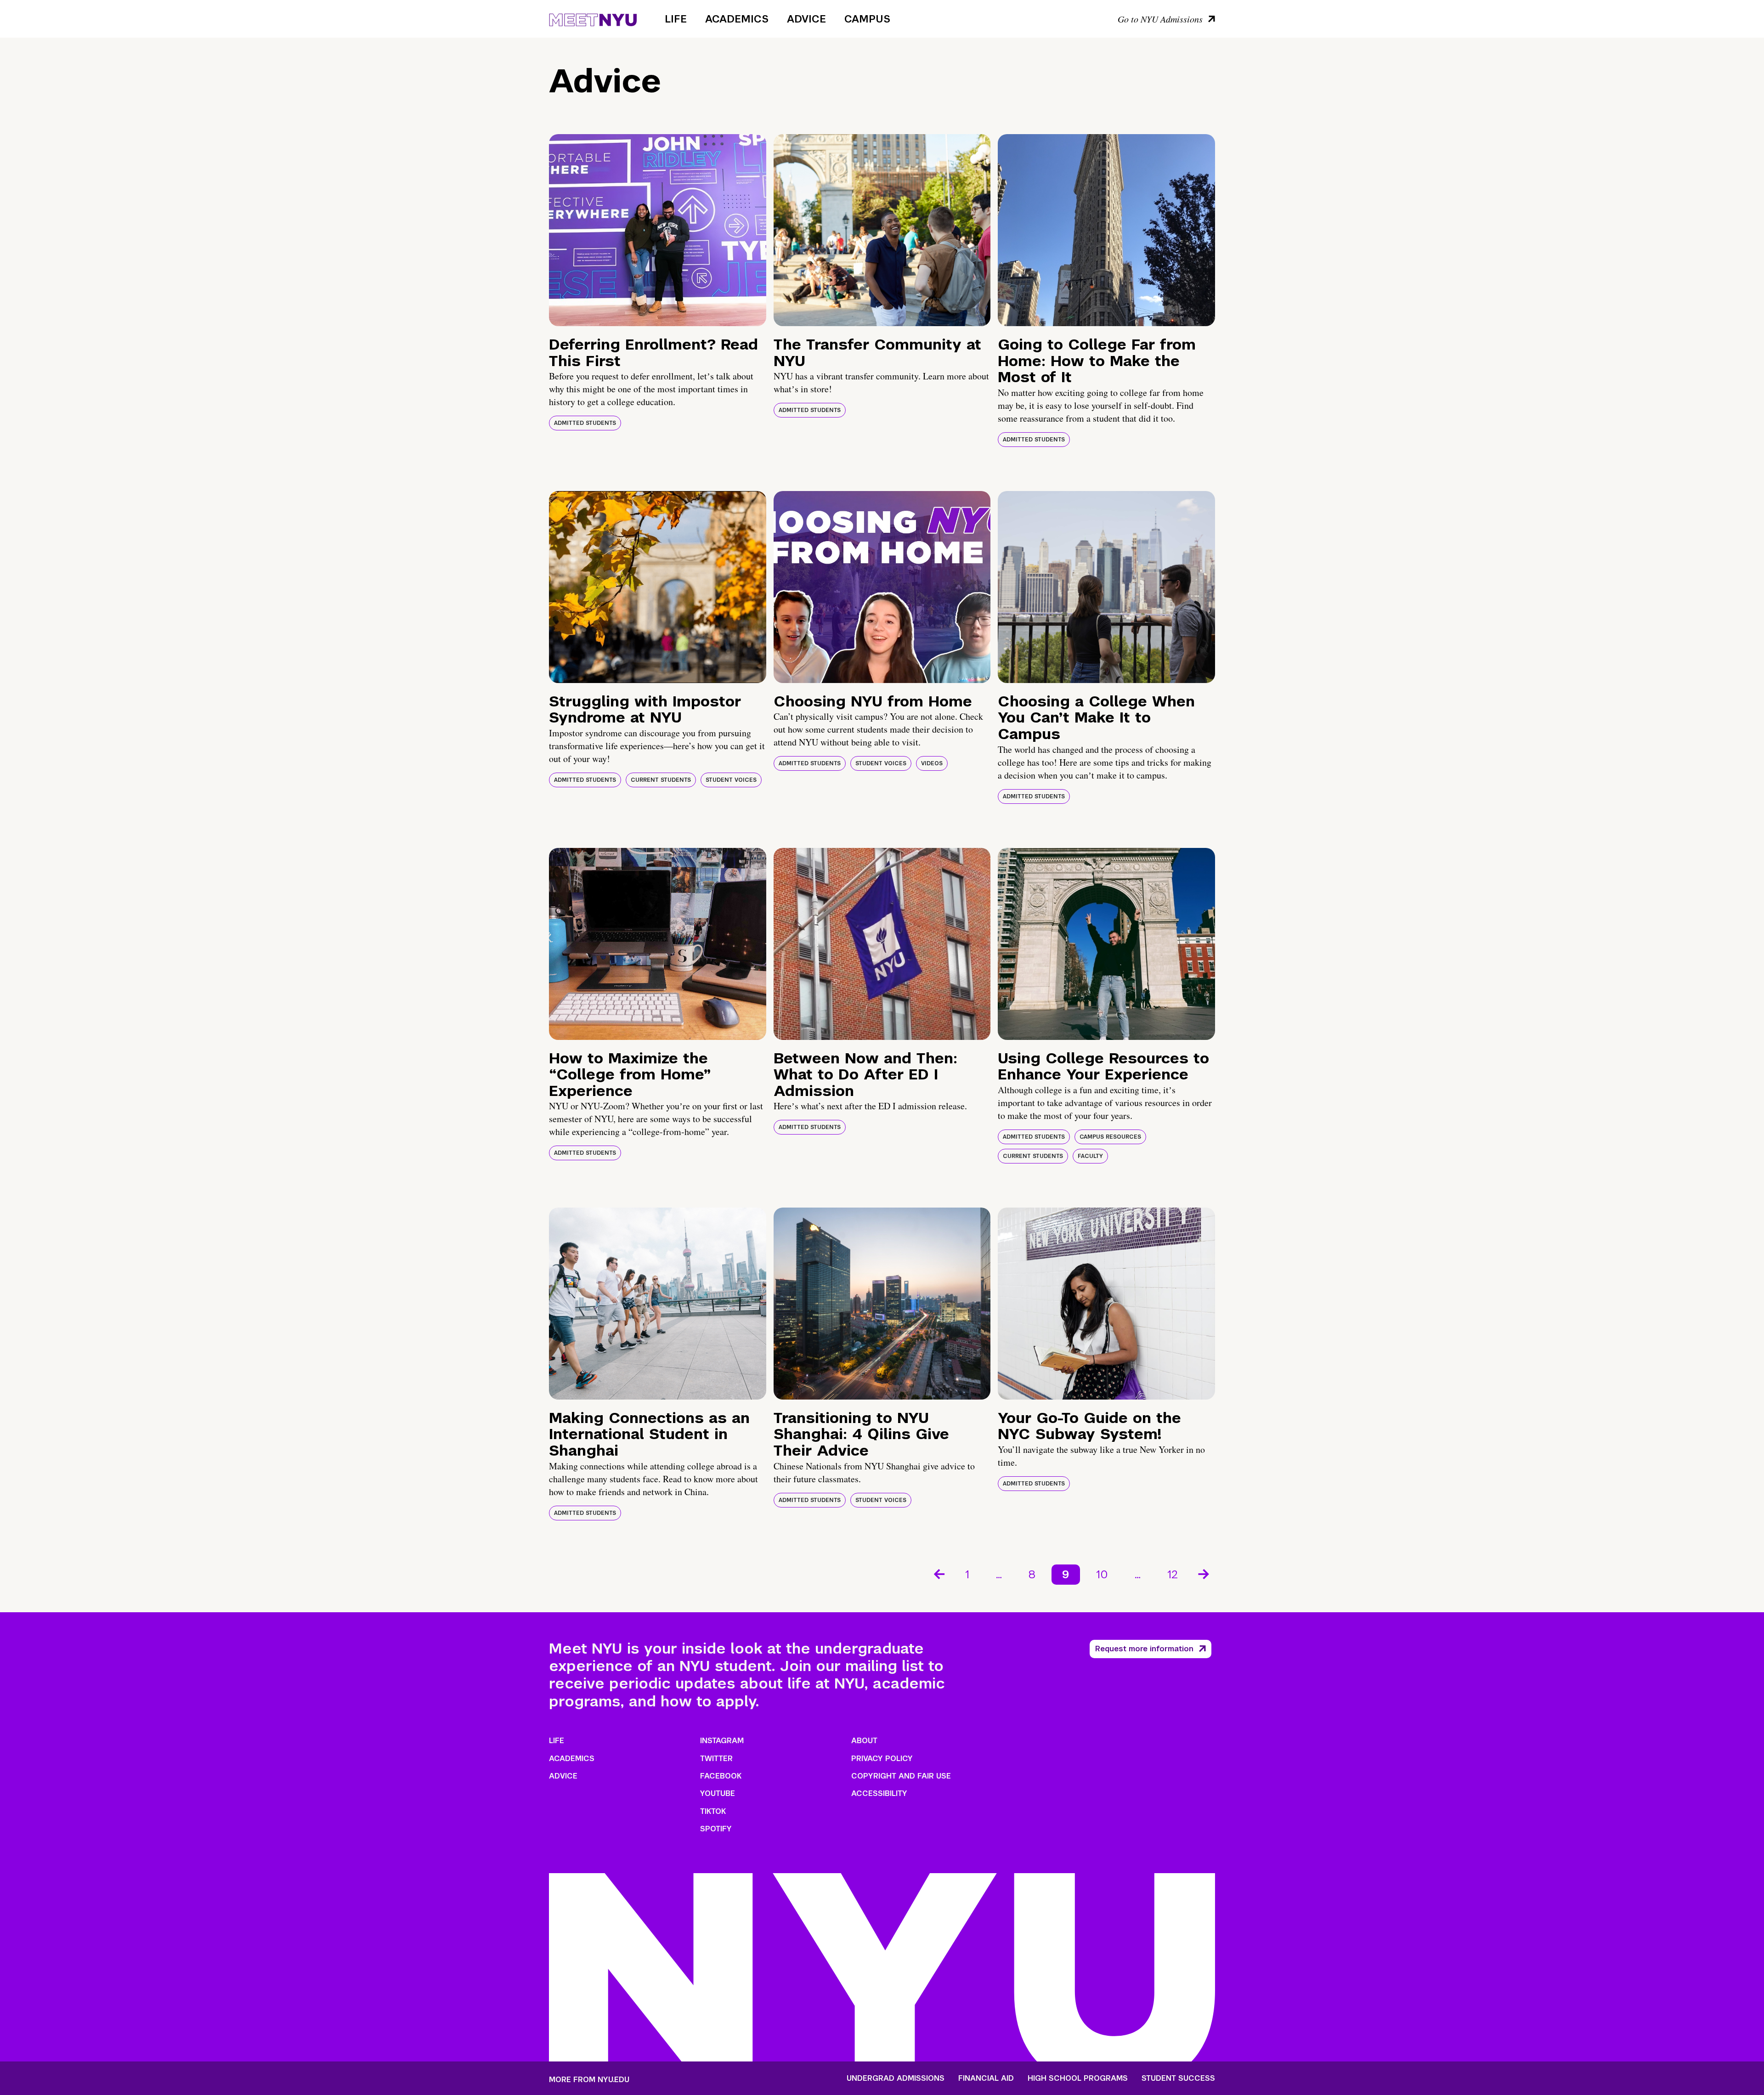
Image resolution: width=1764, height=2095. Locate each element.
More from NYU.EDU (589, 2080)
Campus (867, 19)
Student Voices (731, 780)
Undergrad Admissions (896, 2078)
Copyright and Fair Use (901, 1776)
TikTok (713, 1811)
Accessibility (879, 1793)
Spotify (716, 1829)
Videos (932, 763)
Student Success (1178, 2078)
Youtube (718, 1793)
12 (1173, 1574)
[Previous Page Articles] (939, 1573)
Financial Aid (986, 2078)
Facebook (721, 1776)
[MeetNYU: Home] (593, 18)
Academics (737, 19)
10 (1102, 1574)
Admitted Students (585, 423)
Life (676, 19)
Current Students (661, 780)
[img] (658, 230)
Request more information (1144, 1649)
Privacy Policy (882, 1759)
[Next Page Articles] (1204, 1573)
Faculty (1090, 1156)
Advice (806, 19)
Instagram (722, 1741)
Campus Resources (1110, 1137)
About (864, 1741)
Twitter (716, 1759)
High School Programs (1078, 2078)
